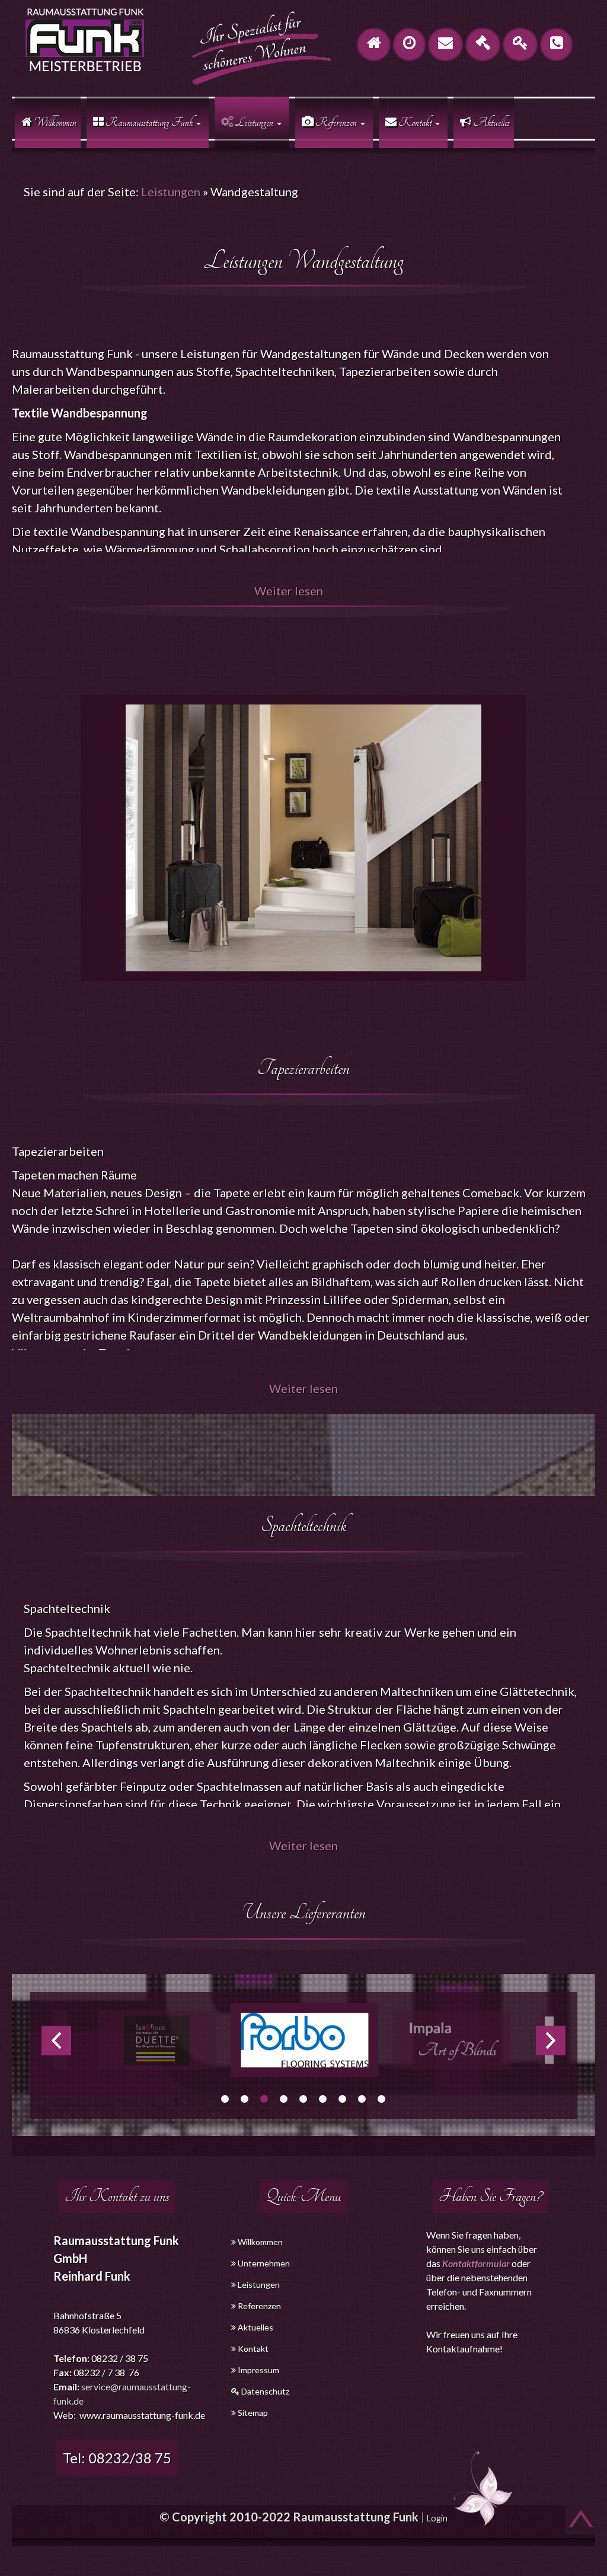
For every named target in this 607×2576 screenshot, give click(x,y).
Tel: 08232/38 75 (117, 2458)
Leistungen (171, 192)
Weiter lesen (289, 591)
